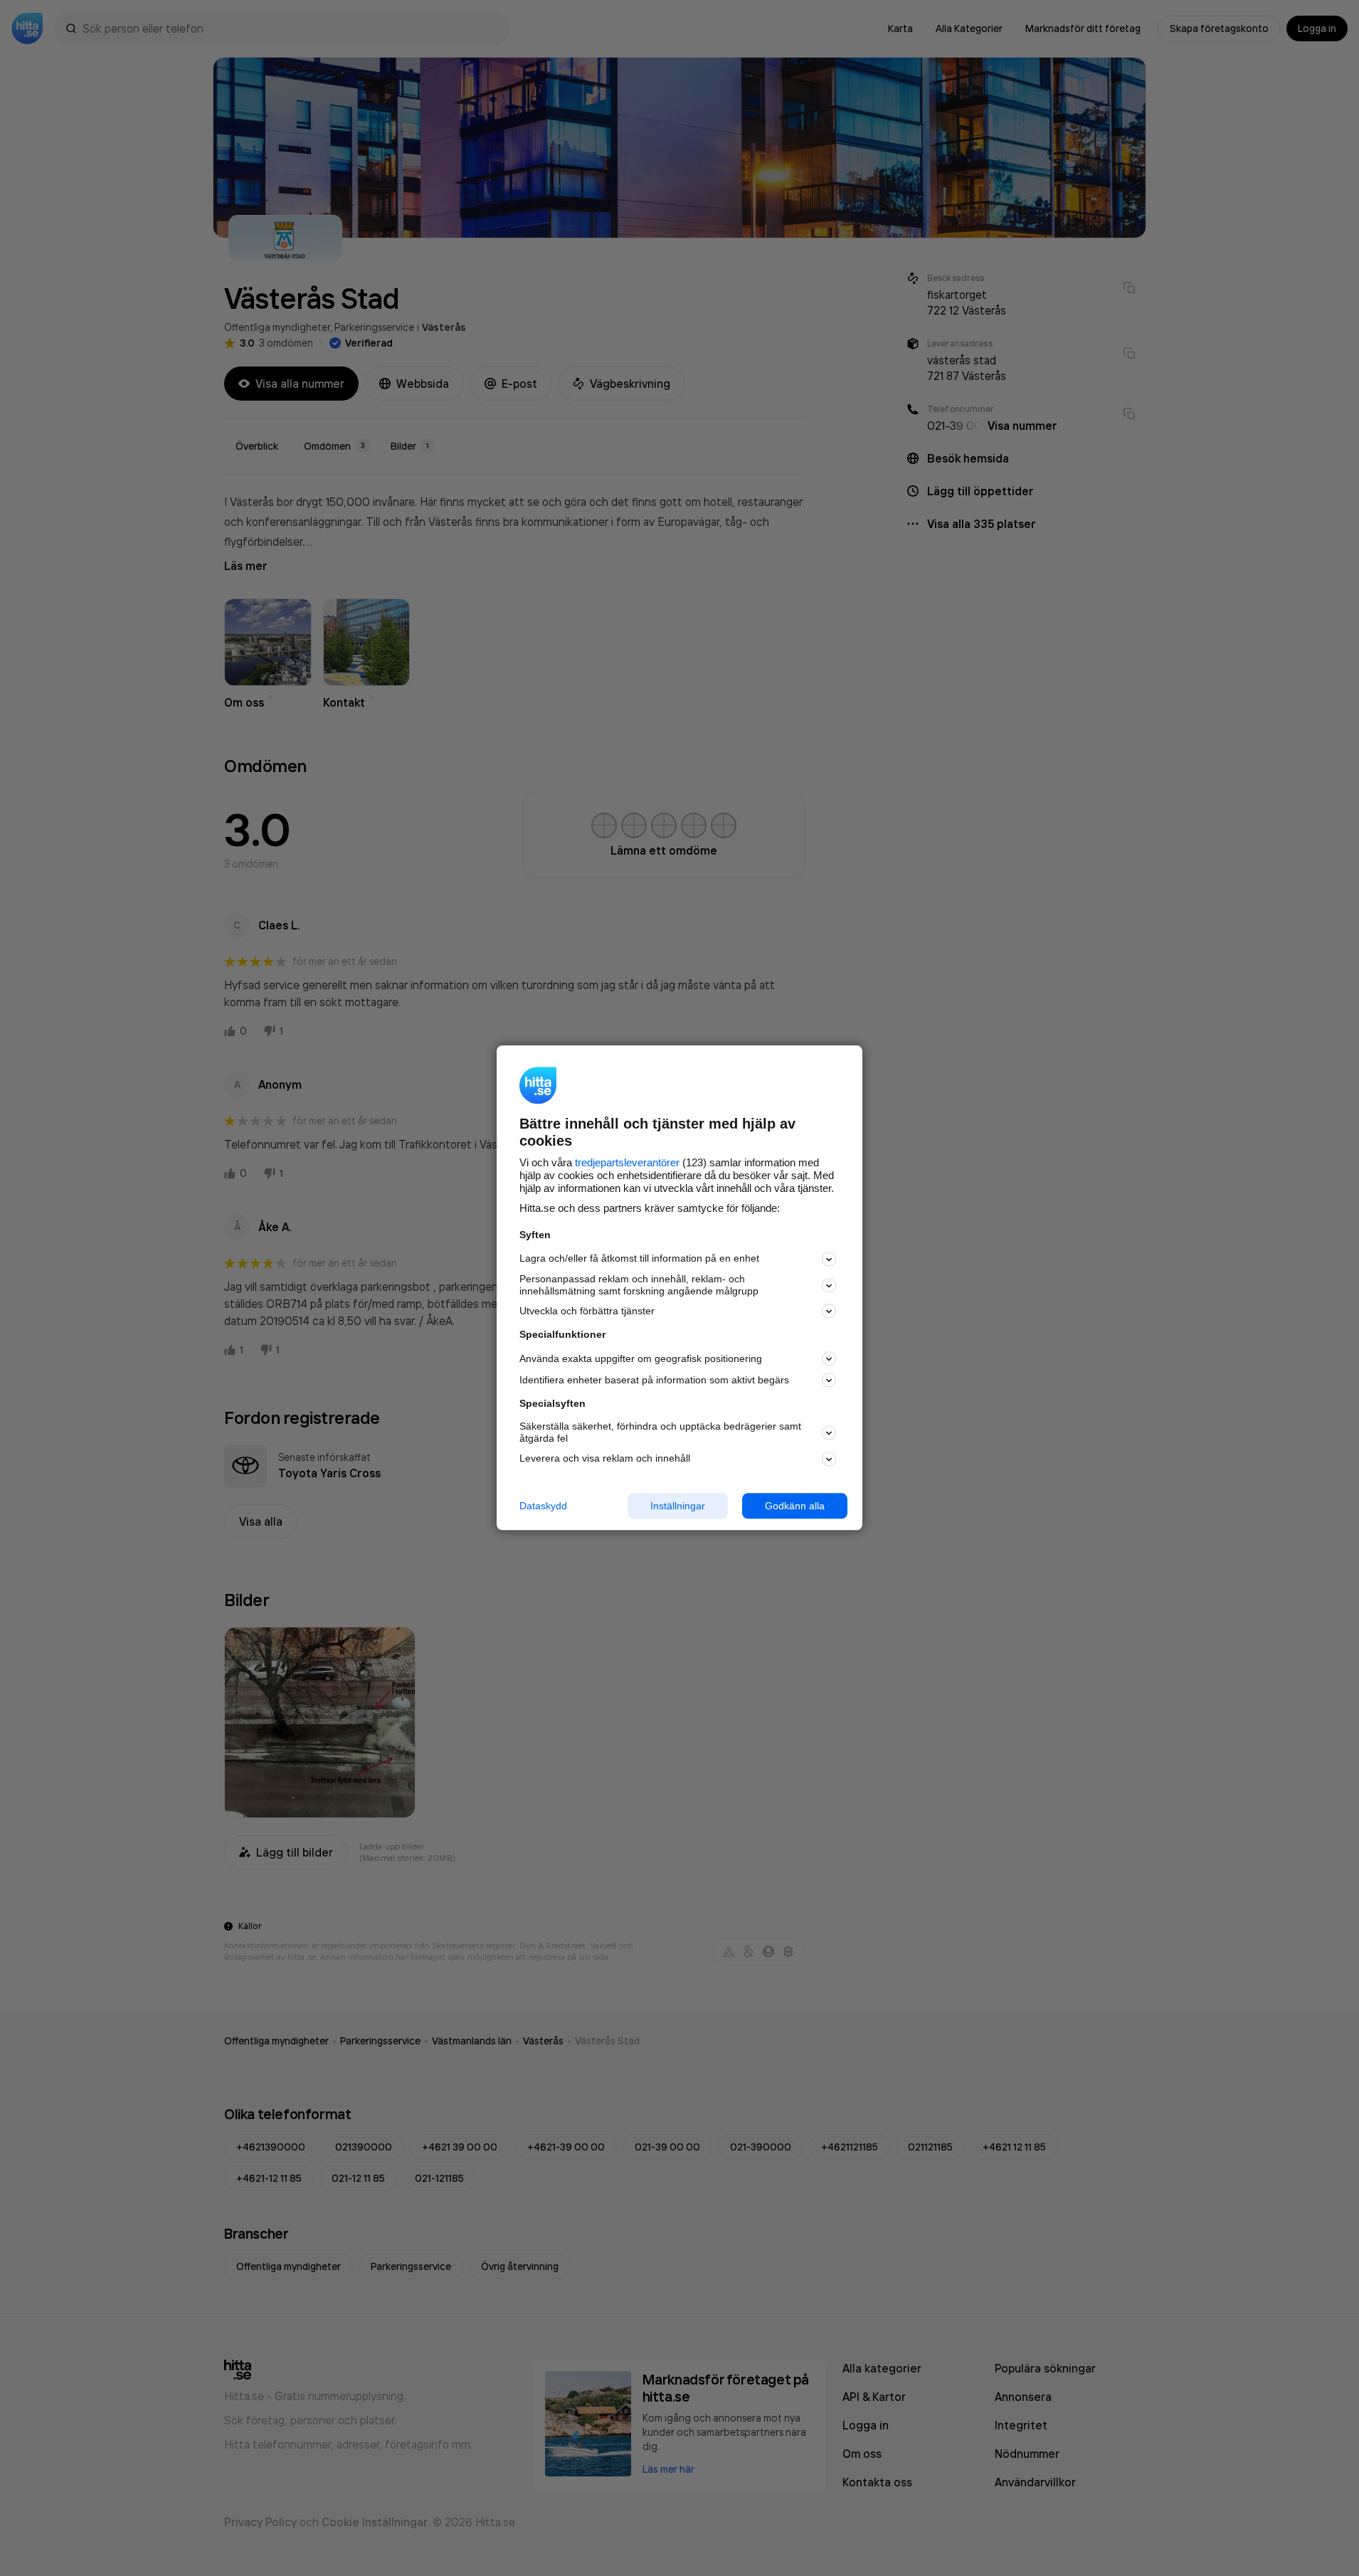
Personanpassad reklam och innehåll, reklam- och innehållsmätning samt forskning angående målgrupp (639, 1285)
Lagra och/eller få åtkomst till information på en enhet (639, 1259)
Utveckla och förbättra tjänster (587, 1311)
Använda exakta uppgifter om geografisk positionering (641, 1358)
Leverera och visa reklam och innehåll (605, 1458)
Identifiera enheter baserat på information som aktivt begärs (654, 1380)
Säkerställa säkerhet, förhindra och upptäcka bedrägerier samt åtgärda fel (660, 1432)
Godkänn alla (795, 1506)
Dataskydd (543, 1506)
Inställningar (678, 1506)
